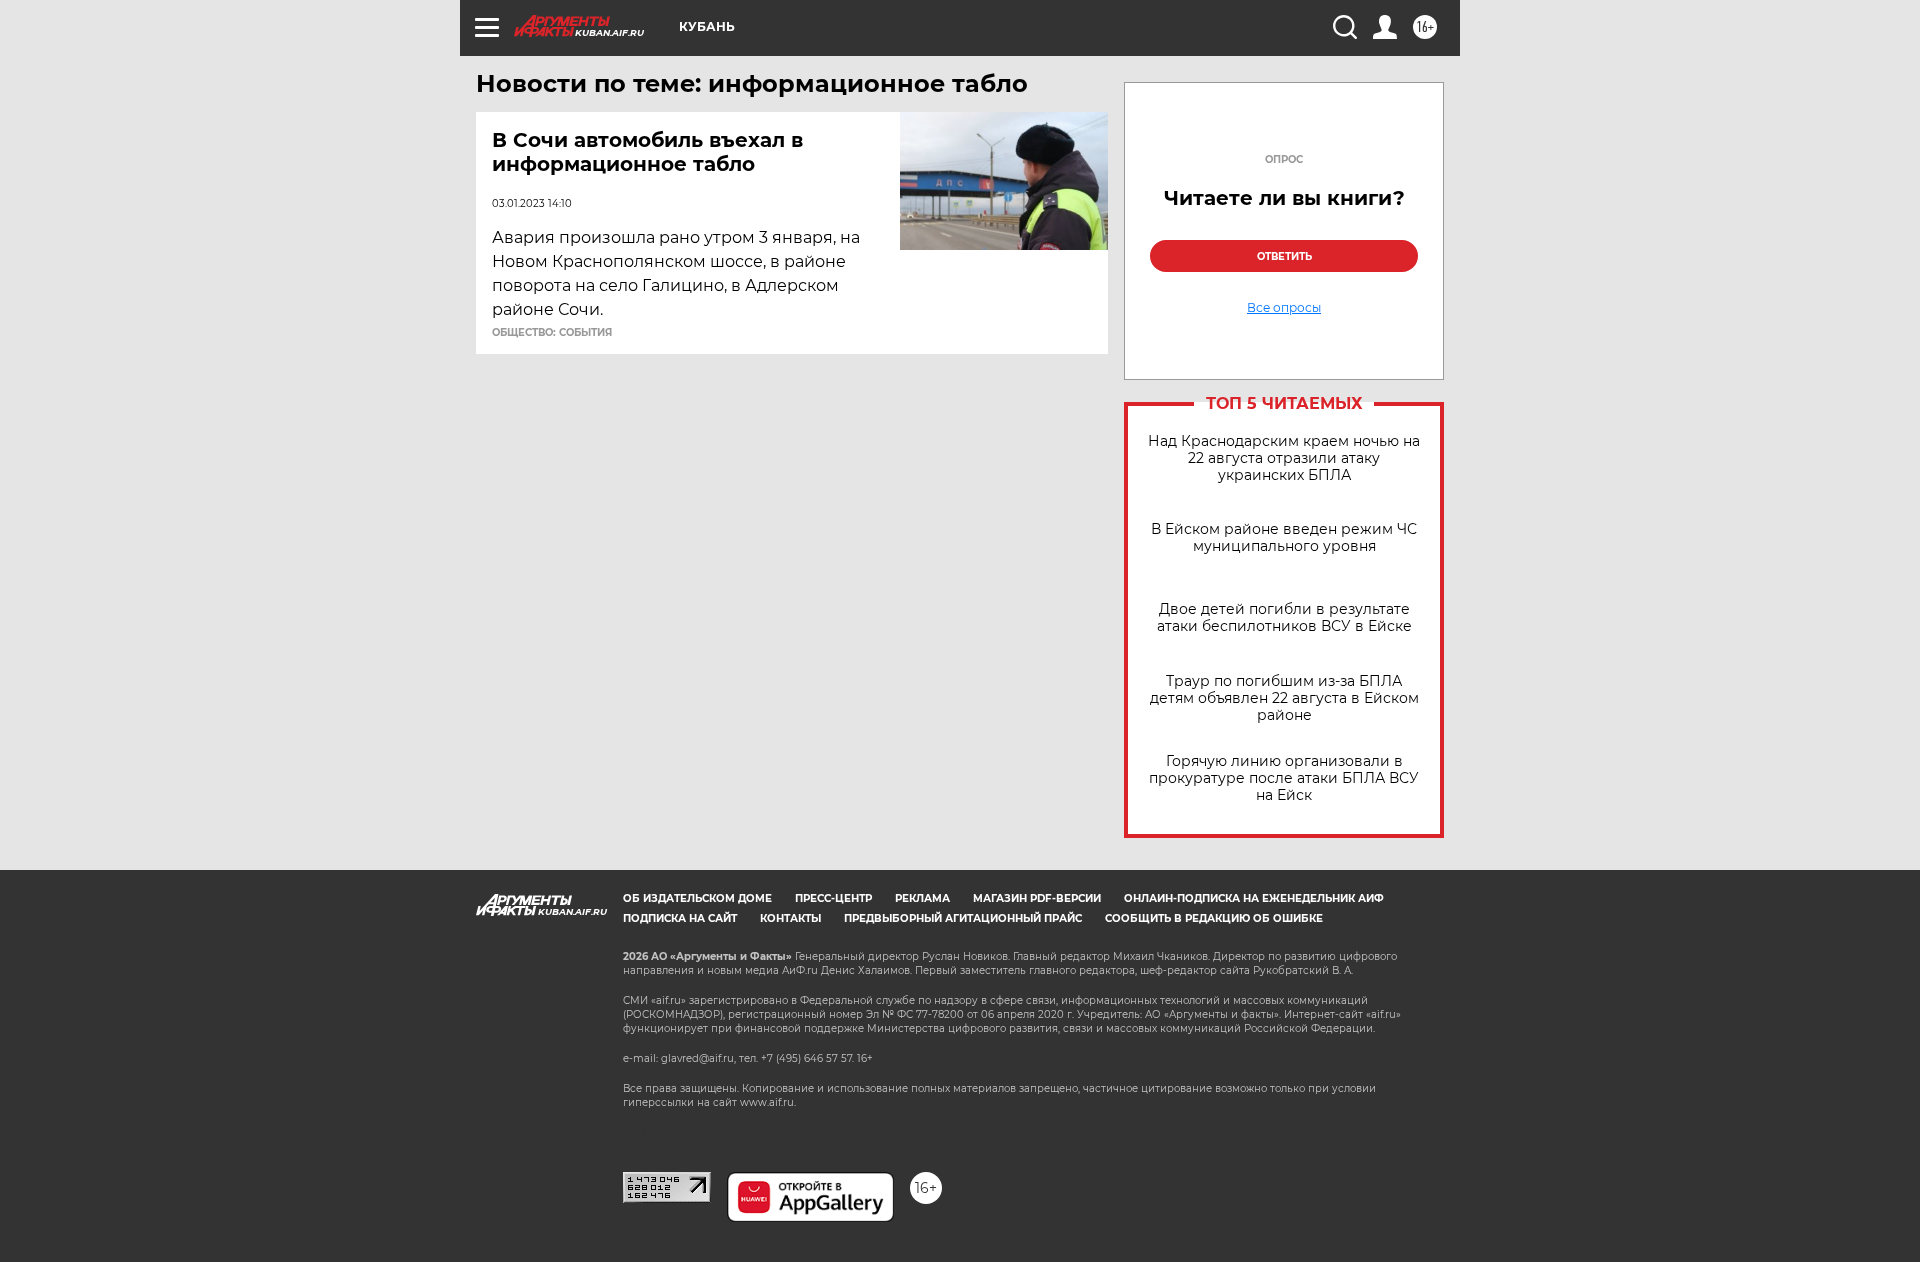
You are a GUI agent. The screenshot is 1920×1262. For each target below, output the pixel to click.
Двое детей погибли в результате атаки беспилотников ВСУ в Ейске (1284, 618)
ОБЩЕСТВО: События (552, 333)
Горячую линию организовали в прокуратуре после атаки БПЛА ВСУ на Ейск (1284, 778)
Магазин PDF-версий (1037, 898)
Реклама (922, 898)
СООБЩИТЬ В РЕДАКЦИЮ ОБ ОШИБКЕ (1214, 918)
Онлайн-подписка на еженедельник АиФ (1254, 898)
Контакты (790, 918)
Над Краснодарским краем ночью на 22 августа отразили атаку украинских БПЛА (1284, 458)
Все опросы (1284, 308)
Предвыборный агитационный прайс (963, 918)
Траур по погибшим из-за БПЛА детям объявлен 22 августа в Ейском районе (1284, 698)
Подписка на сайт (680, 918)
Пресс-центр (833, 898)
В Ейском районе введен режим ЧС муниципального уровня (1284, 538)
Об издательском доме (697, 898)
